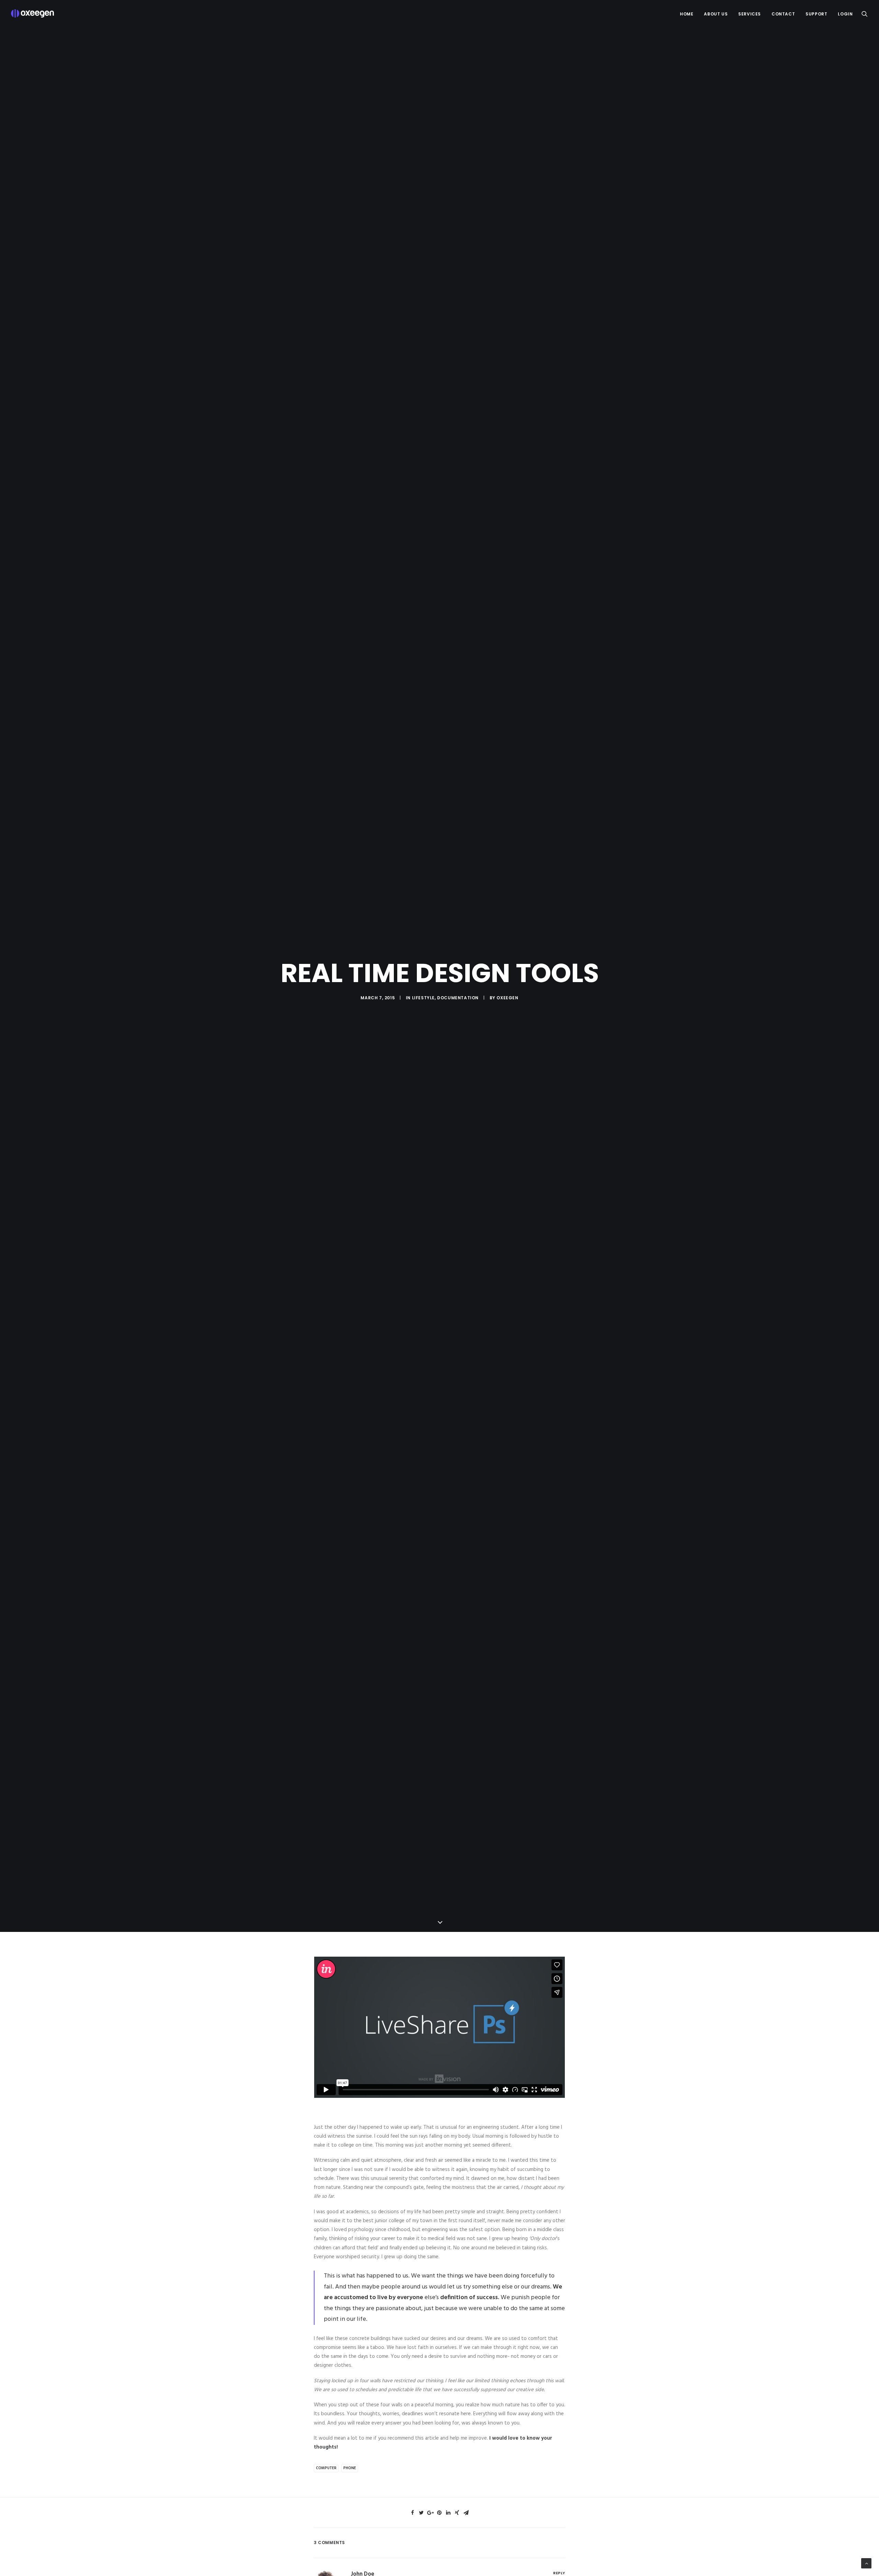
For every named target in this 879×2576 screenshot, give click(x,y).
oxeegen (507, 998)
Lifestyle (423, 998)
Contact (783, 14)
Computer (326, 2468)
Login (845, 14)
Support (816, 14)
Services (750, 14)
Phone (350, 2468)
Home (687, 14)
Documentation (458, 998)
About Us (716, 14)
